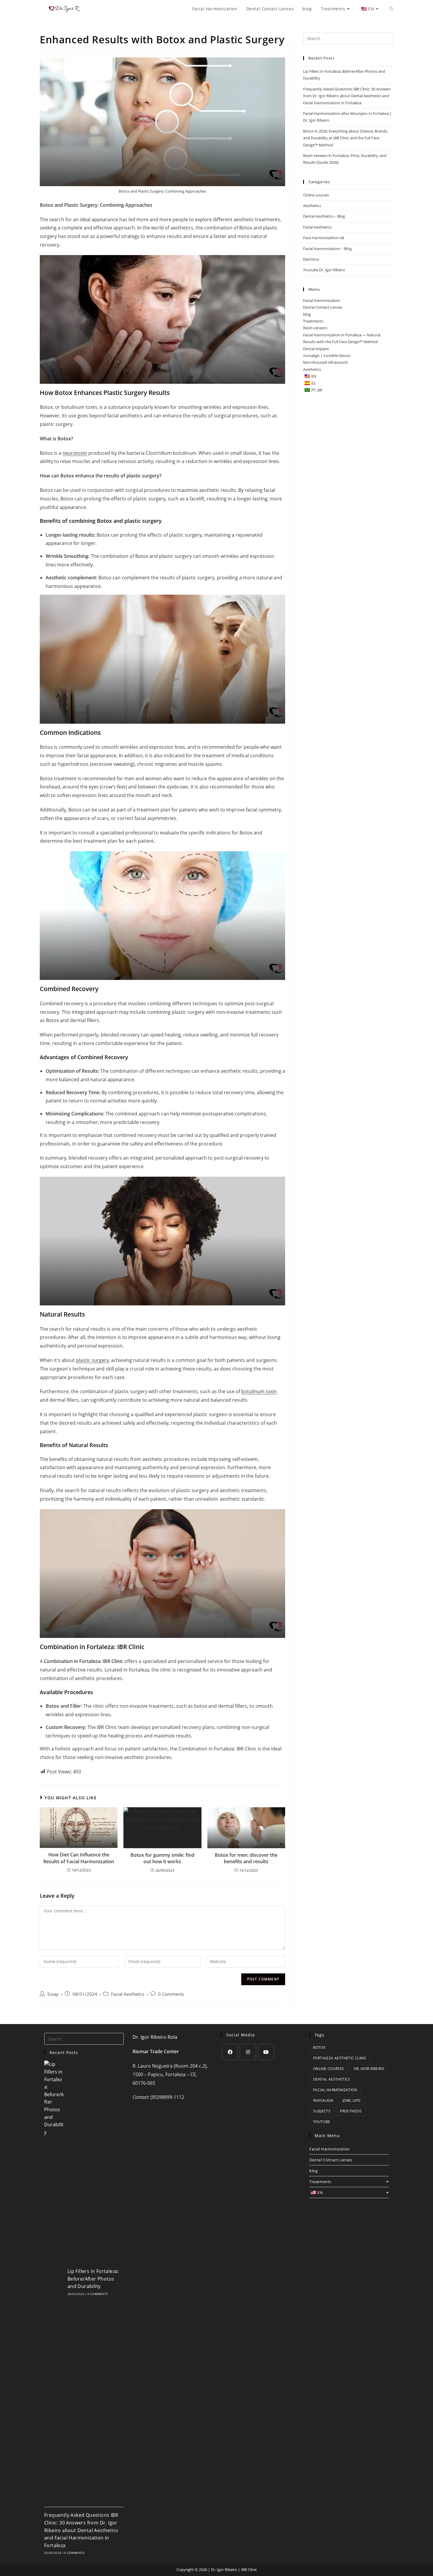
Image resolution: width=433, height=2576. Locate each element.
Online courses (316, 195)
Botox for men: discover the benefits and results (246, 1858)
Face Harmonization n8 (323, 238)
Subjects (322, 2111)
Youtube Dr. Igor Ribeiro (324, 270)
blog (307, 314)
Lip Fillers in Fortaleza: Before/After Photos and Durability (93, 2279)
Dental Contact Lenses (323, 307)
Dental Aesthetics (332, 2079)
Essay (53, 1994)
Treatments (313, 321)
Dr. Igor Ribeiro (369, 2069)
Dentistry (311, 259)
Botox (319, 2047)
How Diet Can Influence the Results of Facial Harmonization (79, 1858)
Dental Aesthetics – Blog (324, 216)
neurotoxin (75, 453)
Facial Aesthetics (128, 1994)
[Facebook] (230, 2052)
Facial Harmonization (322, 300)
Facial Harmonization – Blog (327, 249)
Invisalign (323, 2100)
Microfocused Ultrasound (325, 362)
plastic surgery (92, 1360)
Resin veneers (315, 328)
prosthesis (351, 2111)
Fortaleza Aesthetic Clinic (340, 2058)
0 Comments (171, 1994)
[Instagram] (248, 2052)
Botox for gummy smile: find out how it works (162, 1858)
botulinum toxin (259, 1391)
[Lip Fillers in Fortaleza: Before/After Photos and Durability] (54, 2281)
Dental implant (316, 349)
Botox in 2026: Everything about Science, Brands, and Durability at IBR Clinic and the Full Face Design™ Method (346, 138)
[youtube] (266, 2052)
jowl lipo (352, 2100)
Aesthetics (312, 206)
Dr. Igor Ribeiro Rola (155, 2037)
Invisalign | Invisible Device (327, 356)
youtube (322, 2122)
